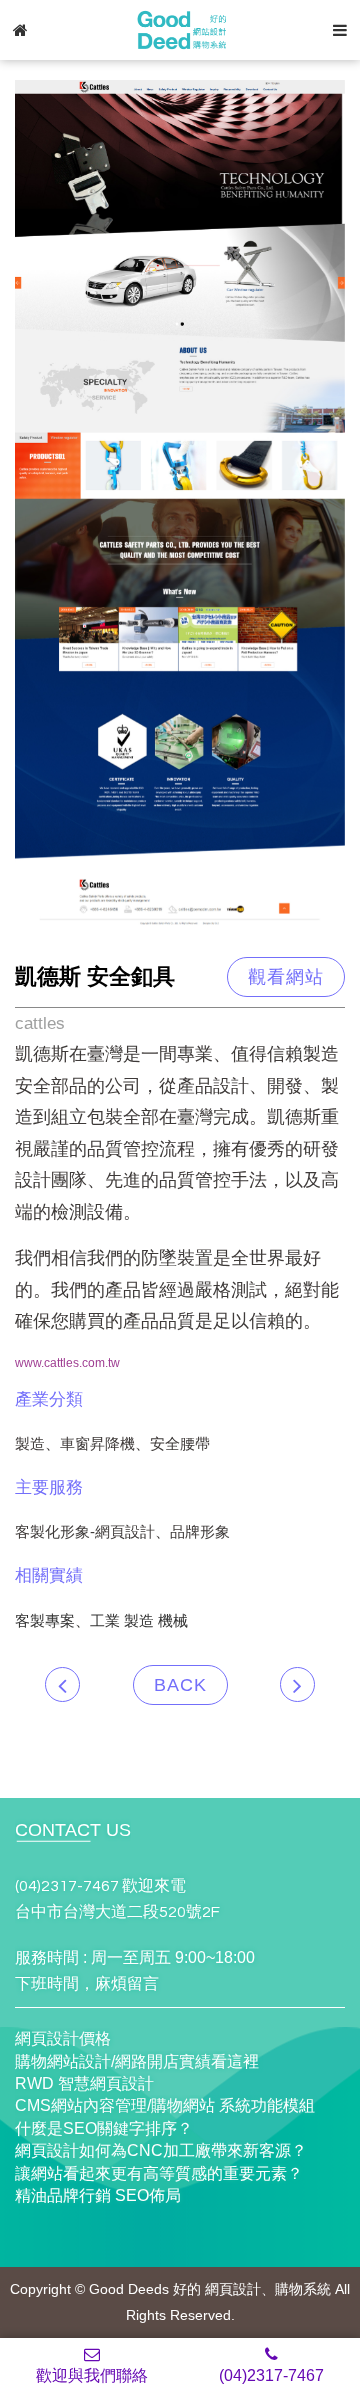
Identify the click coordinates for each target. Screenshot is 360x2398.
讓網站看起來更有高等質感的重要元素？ (159, 2173)
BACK (180, 1685)
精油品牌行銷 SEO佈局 (98, 2195)
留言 (143, 1983)
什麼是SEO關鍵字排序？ (104, 2128)
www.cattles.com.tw (67, 1363)
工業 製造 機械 (139, 1620)
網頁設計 (233, 2289)
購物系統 (303, 2289)
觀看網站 (286, 977)
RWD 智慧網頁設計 (84, 2083)
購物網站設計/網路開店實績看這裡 (137, 2061)
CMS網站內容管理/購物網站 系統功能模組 (165, 2105)
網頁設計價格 (63, 2038)
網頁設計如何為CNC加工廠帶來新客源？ (161, 2150)
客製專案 (45, 1620)
